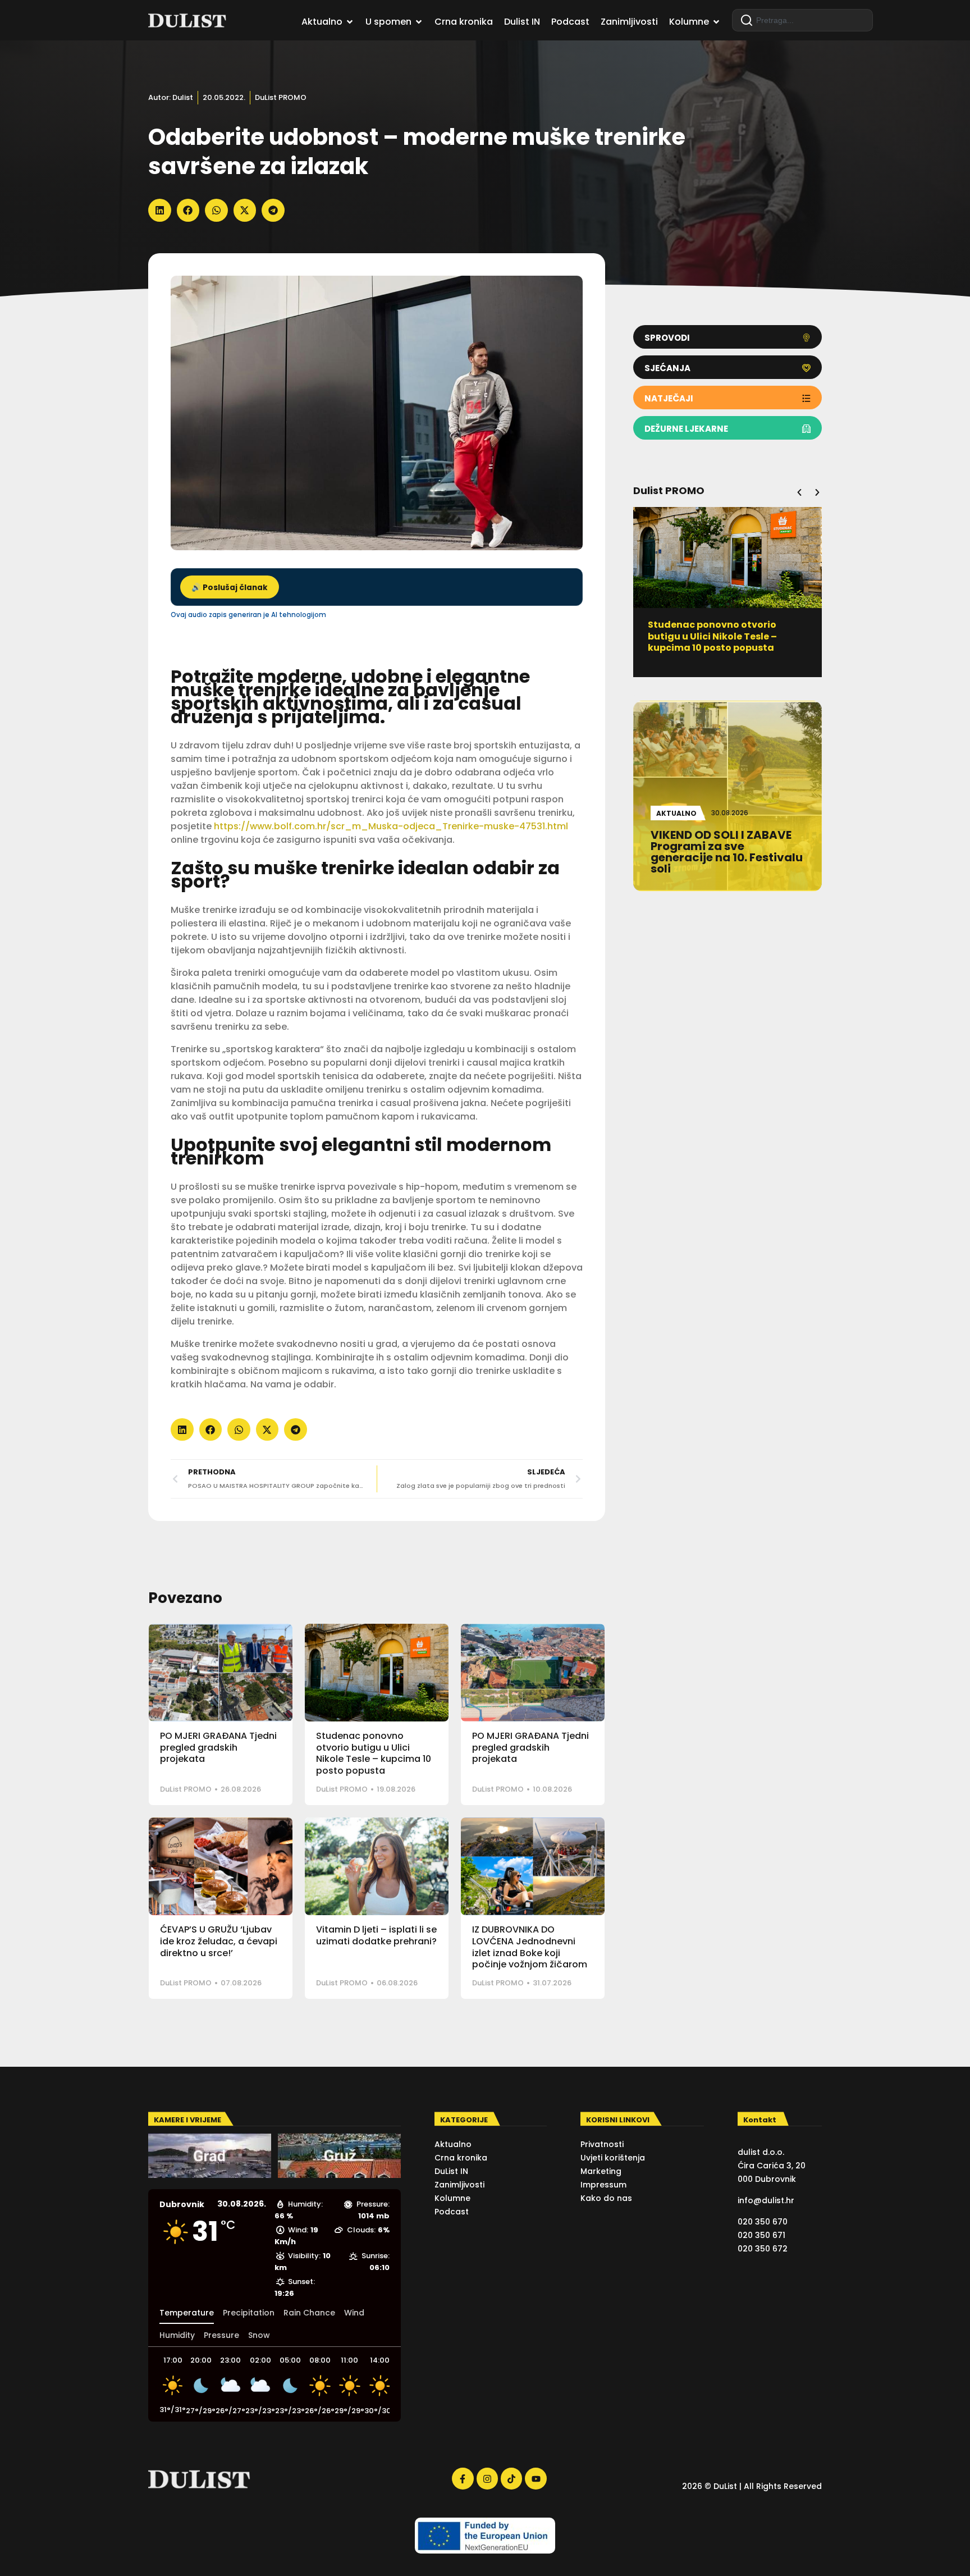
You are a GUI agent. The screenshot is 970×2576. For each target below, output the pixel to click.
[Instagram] (487, 2478)
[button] (160, 210)
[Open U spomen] (419, 22)
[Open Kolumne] (716, 22)
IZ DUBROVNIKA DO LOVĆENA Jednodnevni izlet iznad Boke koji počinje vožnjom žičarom (530, 1947)
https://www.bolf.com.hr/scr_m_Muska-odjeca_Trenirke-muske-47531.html (391, 826)
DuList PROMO (281, 97)
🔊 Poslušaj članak (230, 588)
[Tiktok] (511, 2478)
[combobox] (802, 20)
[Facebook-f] (463, 2478)
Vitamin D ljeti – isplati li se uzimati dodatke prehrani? (376, 1935)
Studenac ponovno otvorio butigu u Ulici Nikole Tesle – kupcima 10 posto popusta (374, 1753)
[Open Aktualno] (350, 22)
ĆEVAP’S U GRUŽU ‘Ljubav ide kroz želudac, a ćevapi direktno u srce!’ (219, 1941)
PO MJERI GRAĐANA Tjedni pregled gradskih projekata (218, 1748)
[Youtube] (536, 2478)
